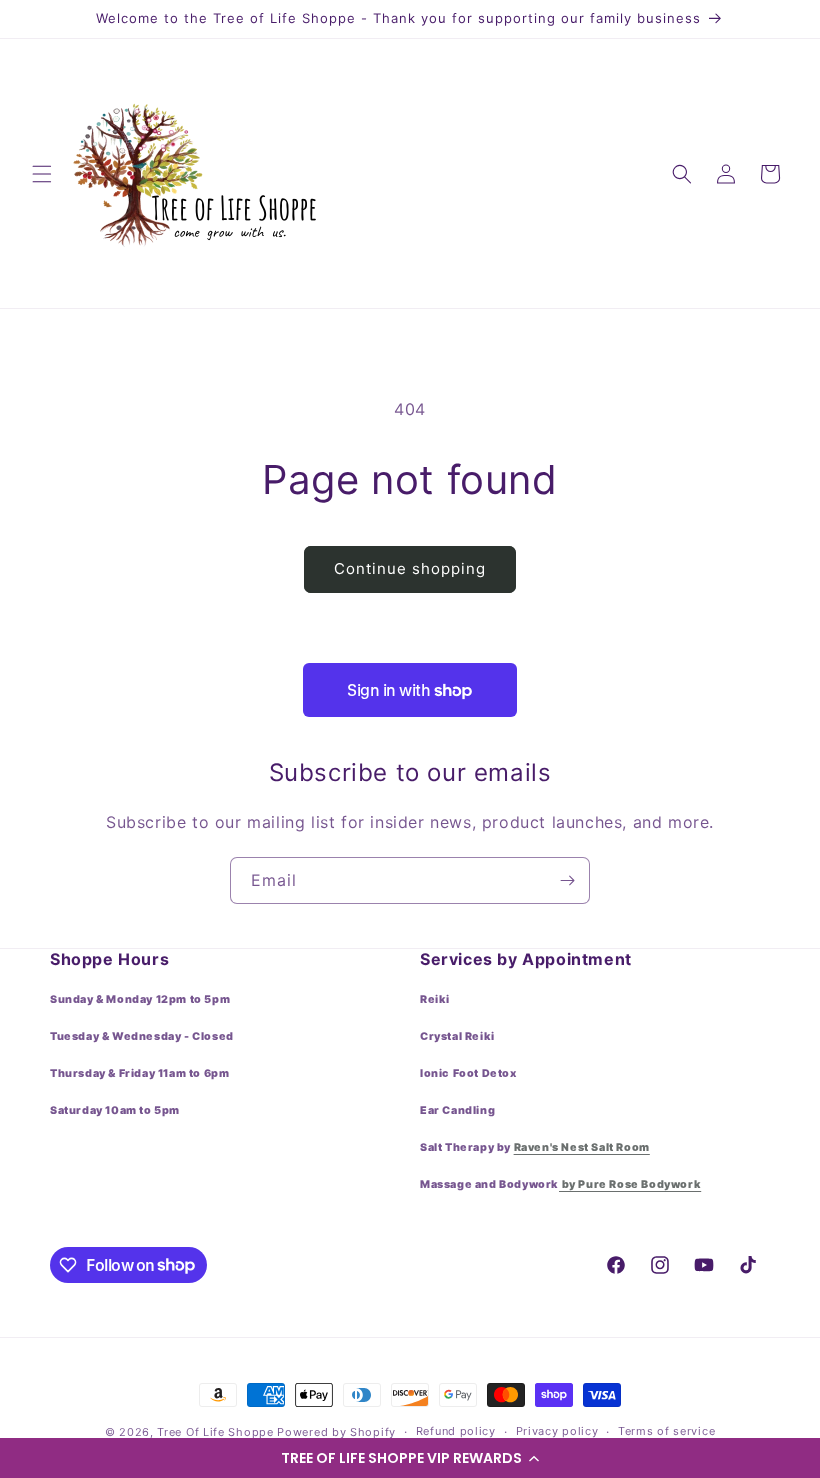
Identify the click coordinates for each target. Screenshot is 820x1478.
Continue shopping (410, 568)
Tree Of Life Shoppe (215, 1432)
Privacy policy (557, 1431)
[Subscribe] (567, 880)
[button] (410, 1458)
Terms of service (666, 1431)
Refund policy (456, 1431)
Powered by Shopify (336, 1432)
